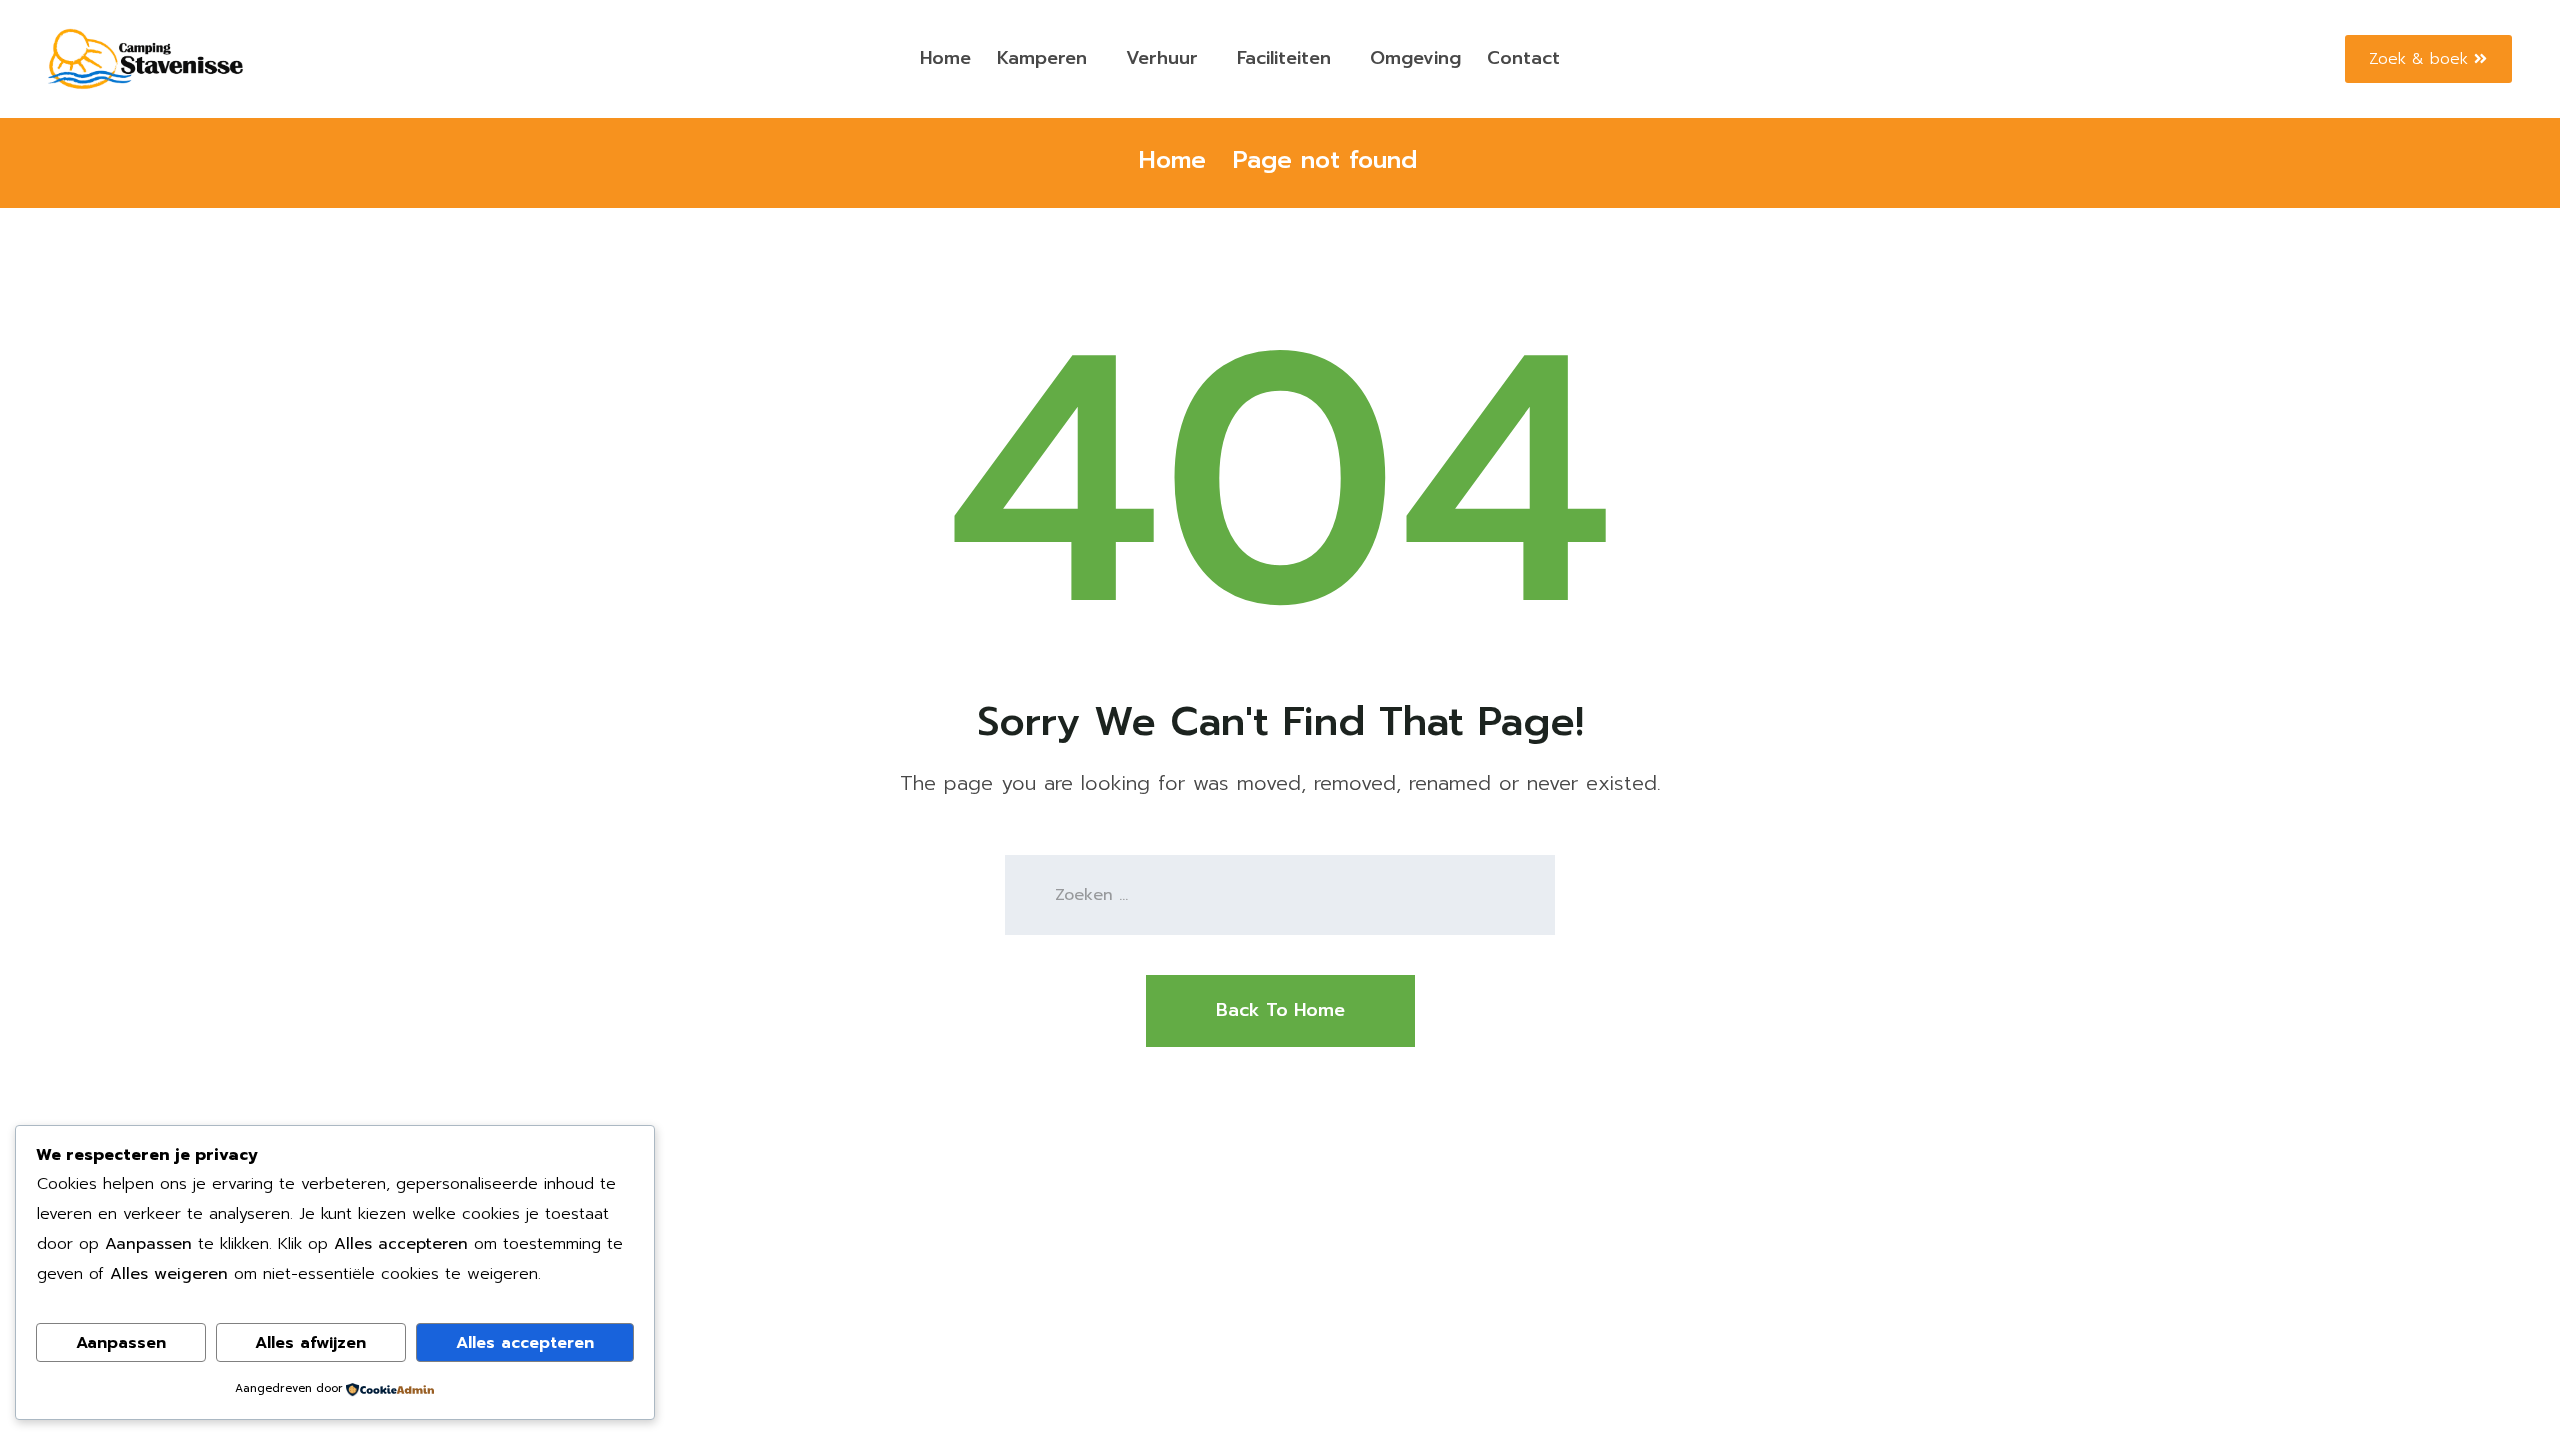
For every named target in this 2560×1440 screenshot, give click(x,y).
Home (945, 58)
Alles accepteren (525, 1343)
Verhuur (1162, 58)
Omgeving (1415, 58)
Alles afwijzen (310, 1343)
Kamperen (1042, 58)
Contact (1523, 58)
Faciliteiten (1284, 58)
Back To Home (1280, 1010)
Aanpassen (121, 1343)
